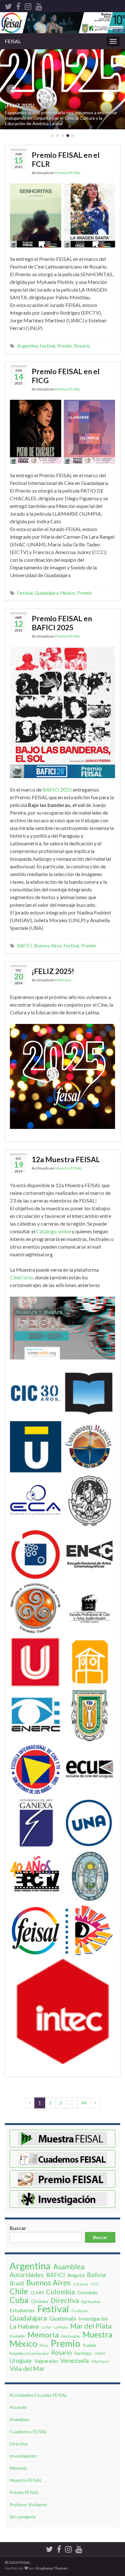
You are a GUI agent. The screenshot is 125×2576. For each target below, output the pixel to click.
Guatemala (63, 2318)
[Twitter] (8, 5)
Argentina (28, 346)
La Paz (46, 2327)
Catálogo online (54, 1231)
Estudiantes (22, 2310)
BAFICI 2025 (57, 789)
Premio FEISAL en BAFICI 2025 (62, 623)
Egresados (91, 2302)
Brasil (17, 2283)
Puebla (89, 2345)
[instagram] (28, 5)
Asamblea (69, 2267)
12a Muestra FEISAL (66, 1159)
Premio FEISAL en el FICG (66, 376)
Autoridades (27, 2275)
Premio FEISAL (68, 173)
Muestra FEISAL (69, 1168)
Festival (47, 346)
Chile (19, 2291)
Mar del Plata (91, 2326)
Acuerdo (18, 2407)
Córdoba (40, 2301)
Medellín (17, 2336)
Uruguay (21, 2361)
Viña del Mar (27, 2369)
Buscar (18, 2228)
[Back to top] (111, 2538)
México (68, 593)
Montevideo (71, 2336)
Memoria (63, 980)
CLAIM (37, 2293)
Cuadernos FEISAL (28, 2431)
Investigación (93, 2318)
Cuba (19, 2300)
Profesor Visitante (28, 2504)
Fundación (80, 2311)
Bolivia (96, 2275)
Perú (44, 2345)
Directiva (65, 2300)
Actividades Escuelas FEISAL (38, 2395)
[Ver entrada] (63, 89)
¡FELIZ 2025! (20, 105)
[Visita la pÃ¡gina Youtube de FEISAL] (39, 5)
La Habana (24, 2326)
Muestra (98, 2334)
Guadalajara (46, 593)
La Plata (61, 2327)
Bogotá (76, 2275)
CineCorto (21, 1277)
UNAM (100, 2353)
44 (84, 2103)
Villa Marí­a (100, 2361)
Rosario (82, 346)
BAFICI (25, 946)
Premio (65, 346)
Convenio (87, 2292)
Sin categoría (23, 2517)
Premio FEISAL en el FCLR (66, 159)
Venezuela (75, 2361)
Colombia (60, 2292)
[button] (11, 89)
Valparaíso (46, 2361)
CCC (95, 2284)
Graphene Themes (52, 2568)
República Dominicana (29, 2353)
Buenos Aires (48, 946)
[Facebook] (18, 5)
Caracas (81, 2284)
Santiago (83, 2353)
